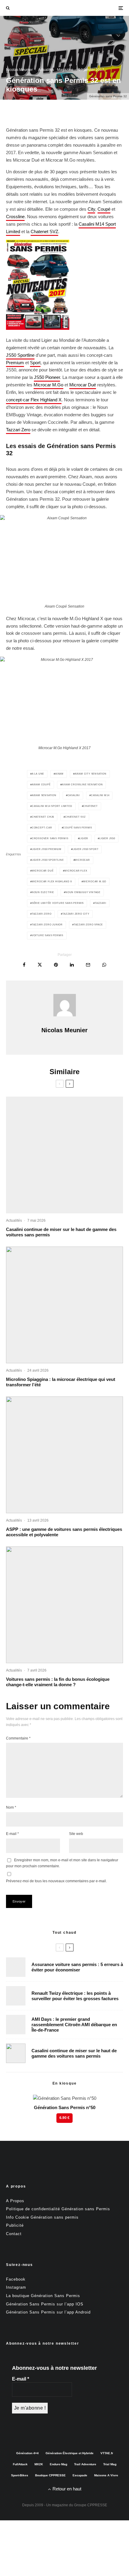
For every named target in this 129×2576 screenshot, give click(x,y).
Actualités (46, 70)
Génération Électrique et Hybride (70, 2453)
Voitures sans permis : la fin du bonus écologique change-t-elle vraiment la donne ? (58, 1682)
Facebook (16, 2279)
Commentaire (18, 1738)
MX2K (39, 2464)
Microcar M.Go (48, 385)
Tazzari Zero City (76, 914)
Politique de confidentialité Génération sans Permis (58, 2209)
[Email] (88, 965)
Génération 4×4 (27, 2453)
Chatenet (90, 806)
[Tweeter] (40, 965)
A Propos (15, 2201)
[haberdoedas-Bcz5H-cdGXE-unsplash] (16, 1996)
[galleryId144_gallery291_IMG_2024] (64, 1455)
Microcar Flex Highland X (52, 882)
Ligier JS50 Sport (86, 849)
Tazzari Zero (18, 430)
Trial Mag (110, 2464)
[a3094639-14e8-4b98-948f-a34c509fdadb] (16, 2025)
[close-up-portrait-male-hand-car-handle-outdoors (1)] (16, 1967)
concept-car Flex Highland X (34, 400)
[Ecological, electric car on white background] (64, 1605)
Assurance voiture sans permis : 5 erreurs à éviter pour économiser (77, 1967)
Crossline (15, 217)
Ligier (84, 838)
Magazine (65, 70)
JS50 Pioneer (47, 377)
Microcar (82, 860)
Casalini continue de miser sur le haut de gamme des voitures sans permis (61, 1232)
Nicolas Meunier (19, 70)
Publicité (15, 2225)
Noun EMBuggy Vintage (83, 892)
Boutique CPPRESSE (50, 2475)
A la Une (38, 774)
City (91, 209)
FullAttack (20, 2464)
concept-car (42, 828)
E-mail (12, 1834)
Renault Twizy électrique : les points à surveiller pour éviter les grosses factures (75, 1996)
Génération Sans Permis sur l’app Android (48, 2312)
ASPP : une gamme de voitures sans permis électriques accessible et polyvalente (64, 1532)
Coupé (104, 209)
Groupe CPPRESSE (91, 2505)
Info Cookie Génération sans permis (42, 2217)
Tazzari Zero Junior (47, 925)
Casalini (74, 795)
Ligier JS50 (107, 838)
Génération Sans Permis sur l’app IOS (45, 2304)
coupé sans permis (78, 828)
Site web (76, 1834)
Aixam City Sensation (91, 774)
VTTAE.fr (107, 2453)
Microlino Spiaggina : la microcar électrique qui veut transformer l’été (61, 1382)
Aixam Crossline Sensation (82, 785)
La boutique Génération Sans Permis (43, 2296)
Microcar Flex (76, 871)
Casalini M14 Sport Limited (52, 806)
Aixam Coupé (41, 785)
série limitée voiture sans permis (58, 903)
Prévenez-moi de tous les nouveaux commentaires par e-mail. (56, 1881)
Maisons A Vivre (106, 2475)
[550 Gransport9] (64, 1155)
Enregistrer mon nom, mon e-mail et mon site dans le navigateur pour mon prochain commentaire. (62, 1863)
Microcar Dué (83, 385)
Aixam (59, 774)
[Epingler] (56, 965)
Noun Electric (43, 892)
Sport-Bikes (20, 2475)
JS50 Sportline (20, 355)
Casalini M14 (100, 795)
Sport (35, 363)
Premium (15, 363)
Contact (14, 2234)
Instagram (16, 2287)
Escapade (80, 2475)
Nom (11, 1807)
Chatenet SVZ (44, 232)
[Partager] (24, 965)
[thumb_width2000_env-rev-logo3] (64, 1305)
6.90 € (64, 2118)
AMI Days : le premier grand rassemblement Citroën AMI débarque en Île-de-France (74, 2025)
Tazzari (100, 903)
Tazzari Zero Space (88, 925)
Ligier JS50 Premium (47, 849)
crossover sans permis (50, 838)
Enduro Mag (58, 2464)
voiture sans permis (48, 935)
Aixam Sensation (44, 795)
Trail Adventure (85, 2464)
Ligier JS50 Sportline (48, 860)
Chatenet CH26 (43, 817)
